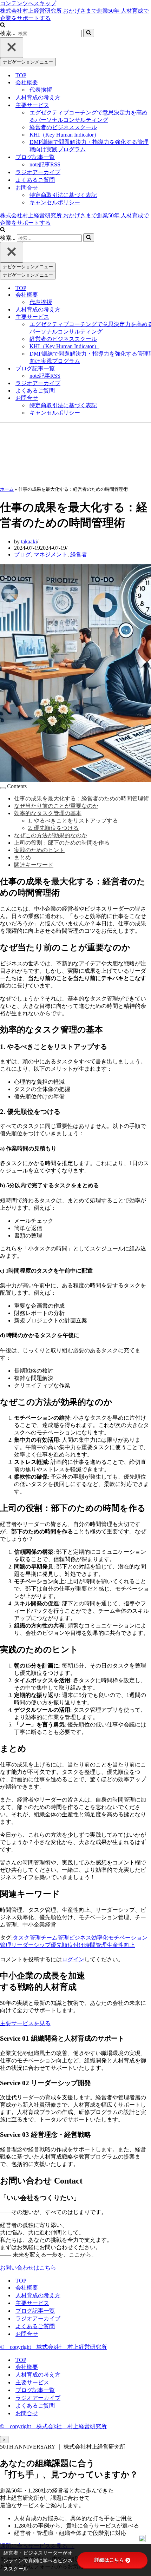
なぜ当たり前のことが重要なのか (56, 806)
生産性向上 (121, 1945)
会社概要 (27, 2288)
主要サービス (32, 2303)
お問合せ (27, 2334)
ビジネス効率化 (88, 1938)
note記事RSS (45, 164)
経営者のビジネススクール (63, 127)
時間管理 (96, 1945)
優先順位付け (67, 1945)
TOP (21, 75)
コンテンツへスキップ (28, 3)
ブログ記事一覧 (35, 2311)
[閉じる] (12, 48)
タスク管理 (27, 1938)
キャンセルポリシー (55, 202)
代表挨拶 (41, 90)
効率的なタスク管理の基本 (48, 813)
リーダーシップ (31, 1945)
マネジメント (51, 554)
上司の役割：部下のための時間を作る (62, 843)
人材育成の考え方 (38, 97)
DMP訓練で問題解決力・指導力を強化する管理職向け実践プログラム (89, 146)
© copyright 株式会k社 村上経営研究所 (53, 2347)
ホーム (7, 489)
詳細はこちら (109, 2560)
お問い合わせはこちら (28, 2268)
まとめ (22, 857)
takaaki (29, 541)
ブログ (22, 554)
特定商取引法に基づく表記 (63, 195)
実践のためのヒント (39, 850)
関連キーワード (34, 865)
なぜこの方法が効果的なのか (51, 835)
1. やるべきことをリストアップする (73, 821)
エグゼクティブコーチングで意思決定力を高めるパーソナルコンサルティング (88, 116)
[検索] (3, 25)
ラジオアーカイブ (38, 172)
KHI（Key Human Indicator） (64, 135)
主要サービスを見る (25, 2023)
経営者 (79, 554)
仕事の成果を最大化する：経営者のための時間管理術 (81, 798)
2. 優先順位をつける (53, 828)
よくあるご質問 (35, 180)
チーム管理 (55, 1938)
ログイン (73, 1959)
